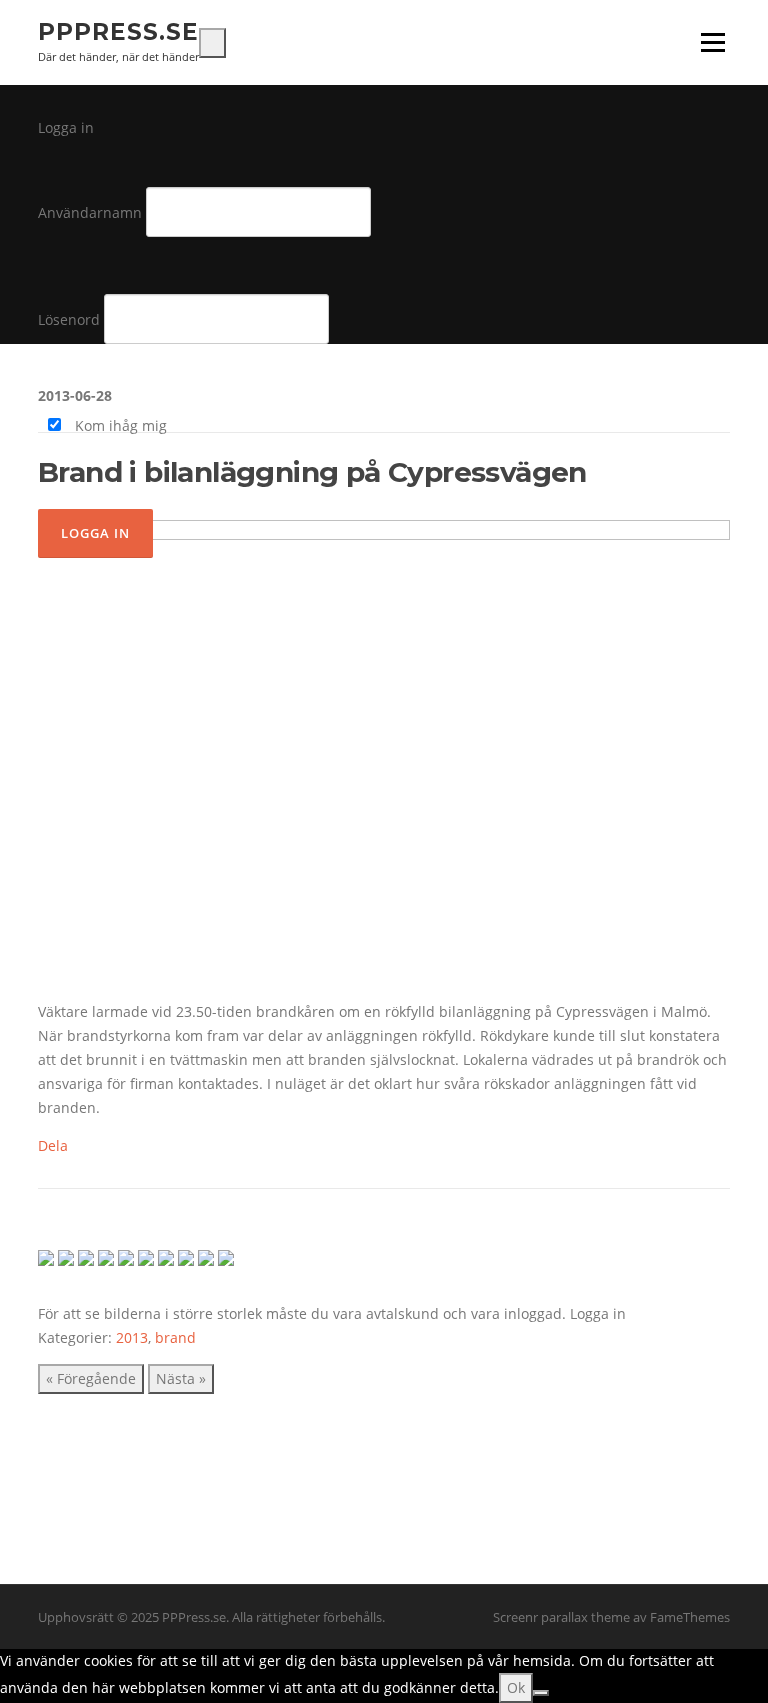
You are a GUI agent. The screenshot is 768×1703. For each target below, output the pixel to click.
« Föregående (91, 1378)
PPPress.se (118, 32)
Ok (516, 1687)
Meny (712, 42)
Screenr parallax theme (561, 1617)
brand (175, 1337)
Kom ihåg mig (119, 425)
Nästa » (181, 1378)
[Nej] (541, 1693)
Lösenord (69, 319)
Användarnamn (90, 212)
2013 (132, 1337)
